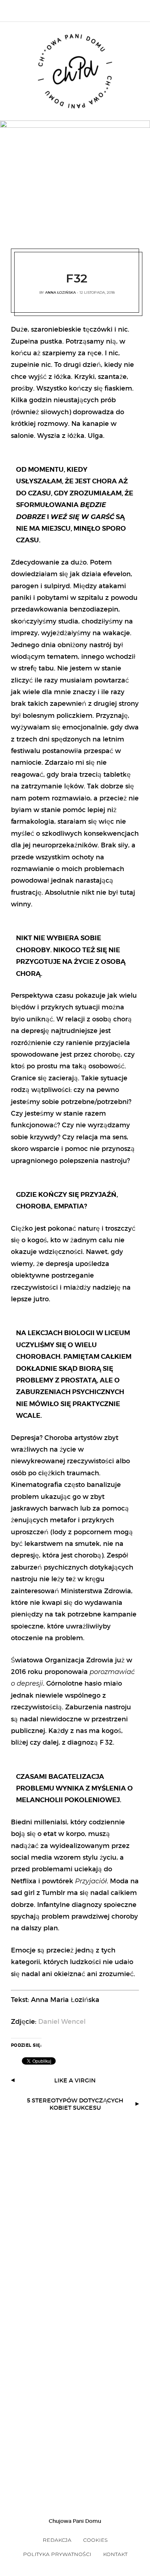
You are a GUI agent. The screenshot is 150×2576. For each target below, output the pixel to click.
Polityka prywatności (57, 2554)
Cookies (95, 2540)
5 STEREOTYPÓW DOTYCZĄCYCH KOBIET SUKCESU (75, 2104)
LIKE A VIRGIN (75, 2080)
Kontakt (115, 2554)
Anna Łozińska (60, 292)
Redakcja (57, 2540)
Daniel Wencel (63, 2022)
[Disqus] (75, 2206)
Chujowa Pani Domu (75, 2521)
